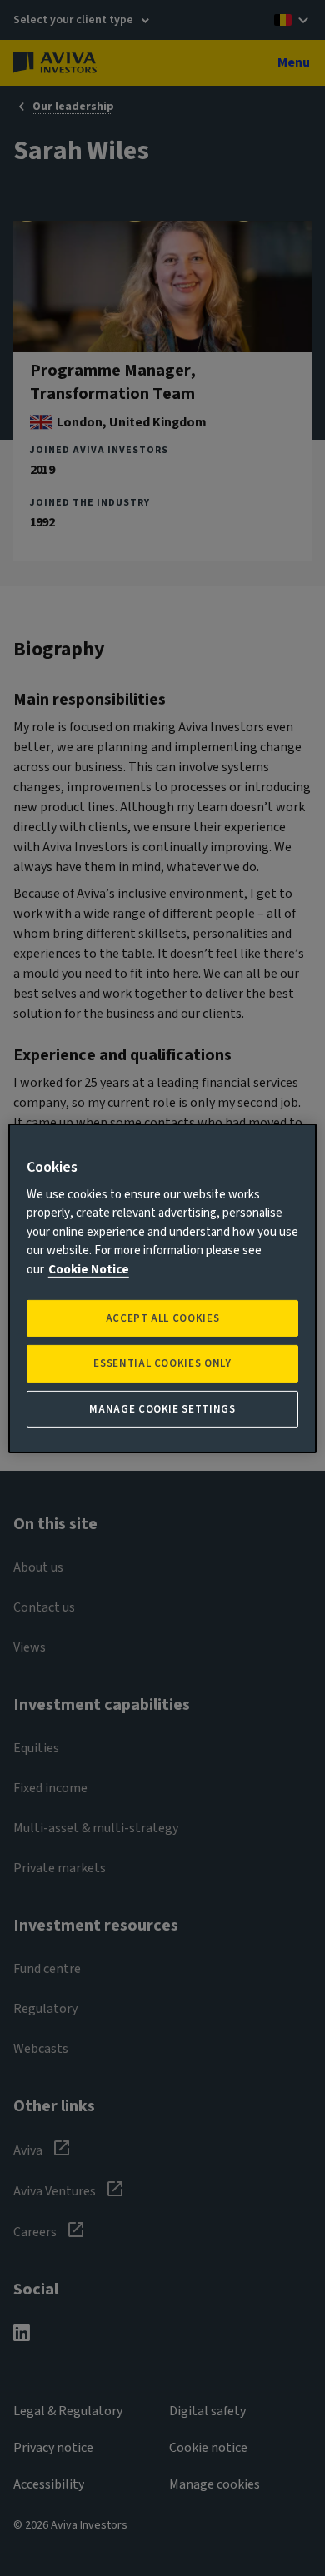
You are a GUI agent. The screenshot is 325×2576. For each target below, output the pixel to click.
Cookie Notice (89, 1270)
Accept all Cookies (163, 1318)
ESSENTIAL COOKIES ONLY (162, 1363)
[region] (163, 1288)
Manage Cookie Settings (162, 1408)
